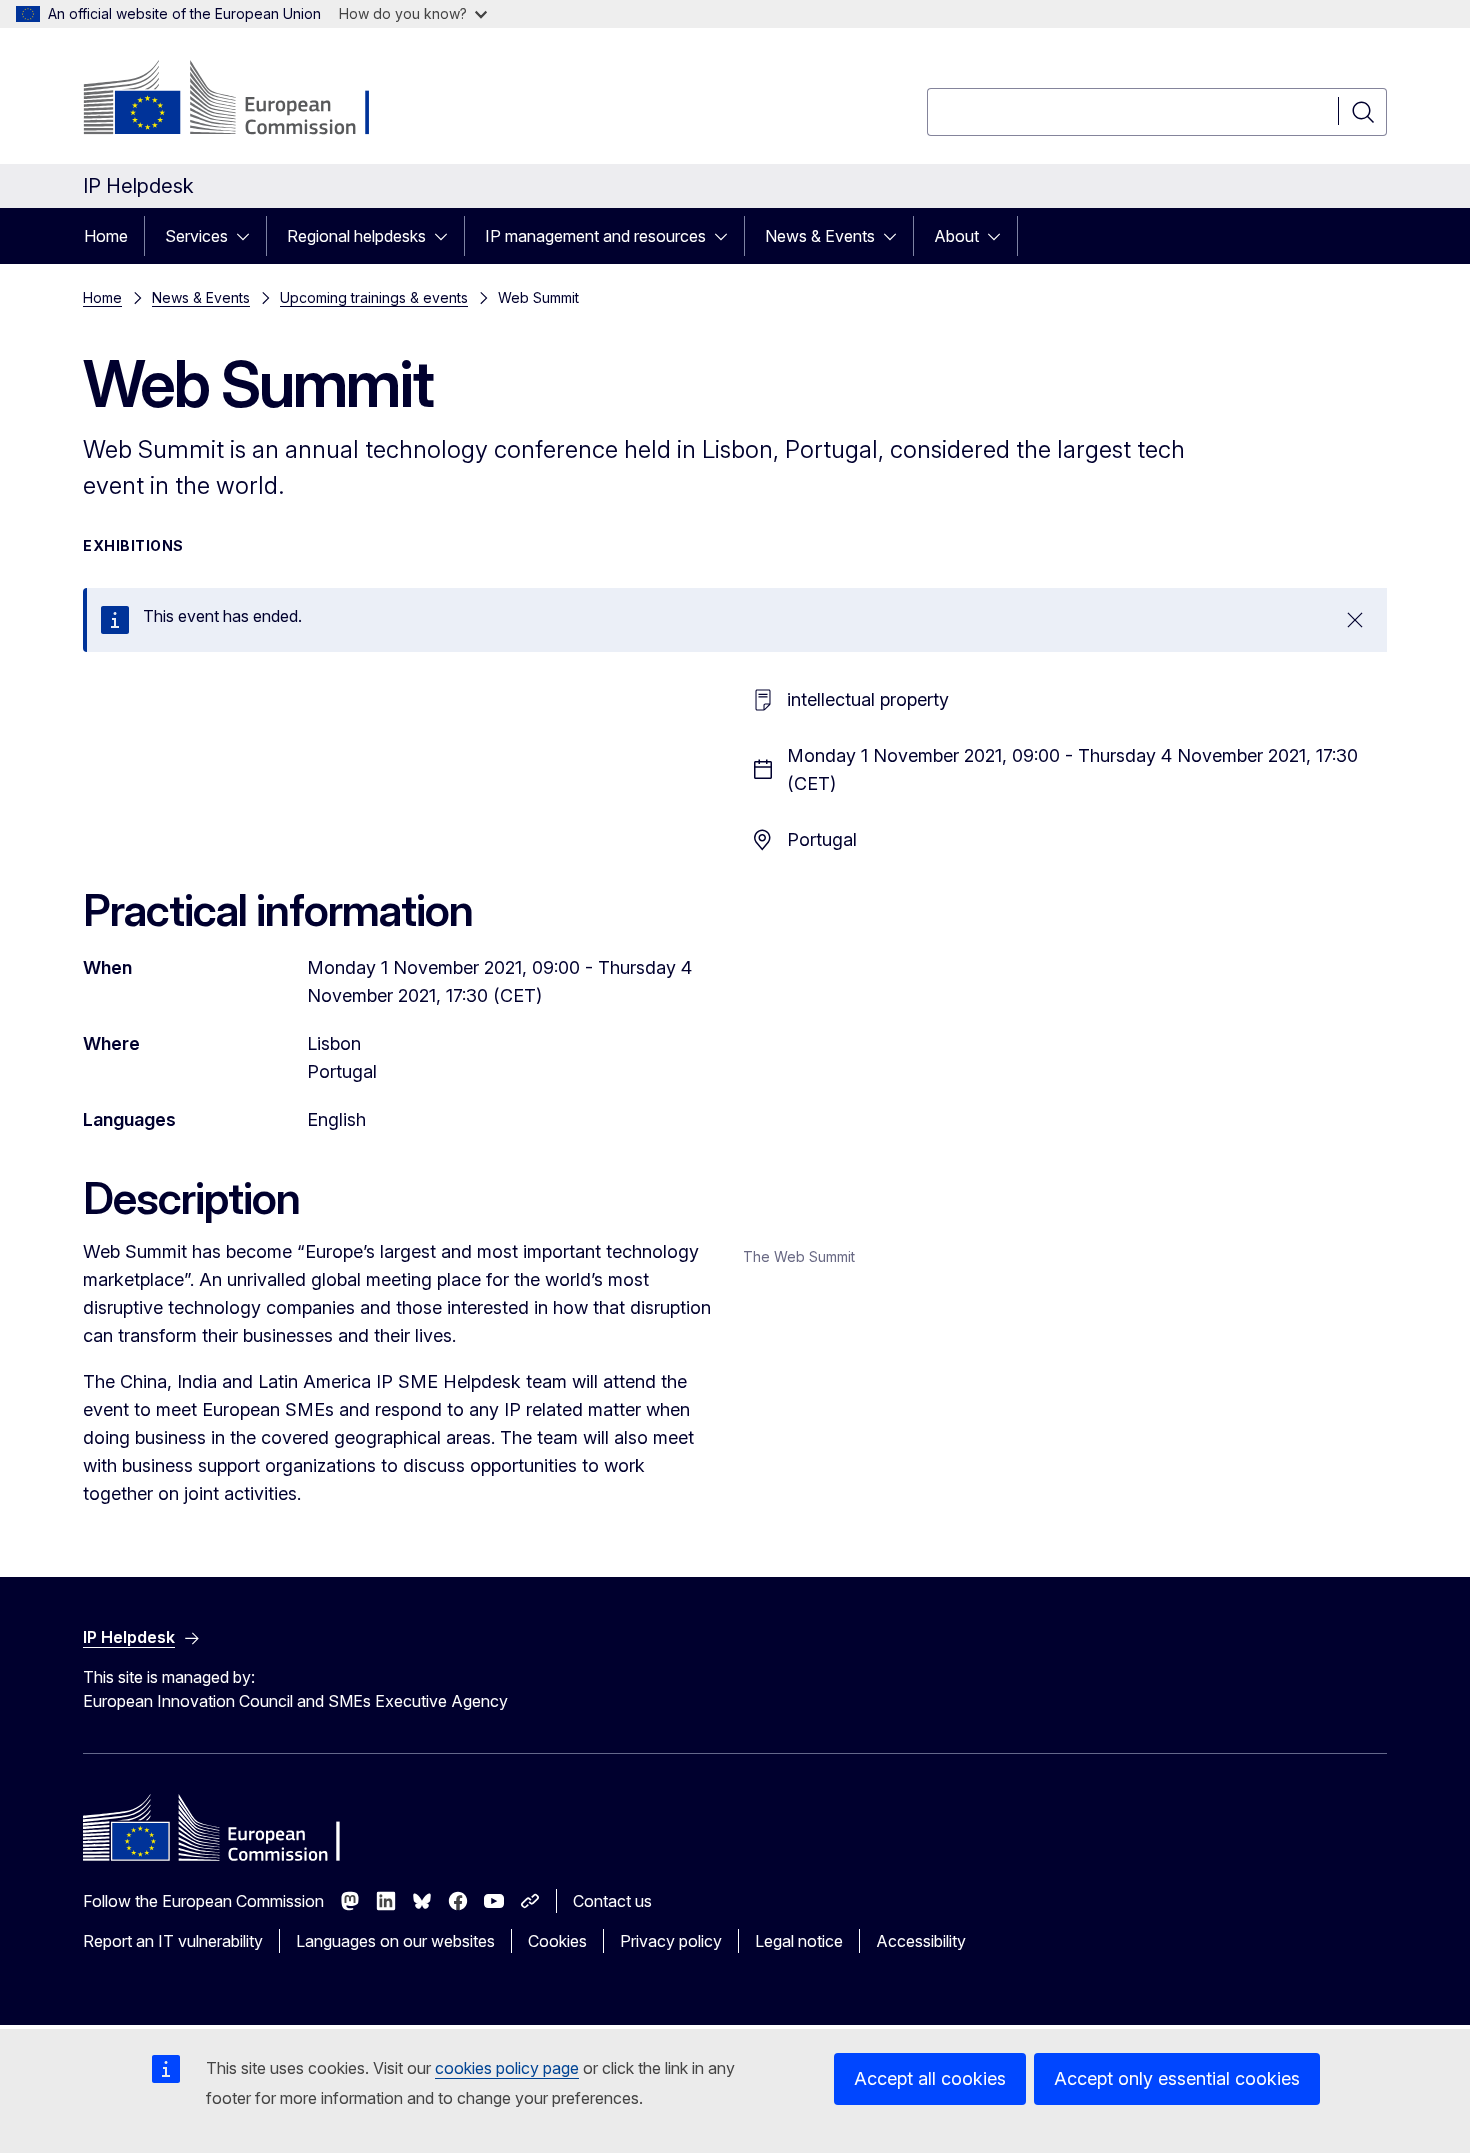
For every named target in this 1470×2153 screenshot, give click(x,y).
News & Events (820, 236)
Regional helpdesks (356, 236)
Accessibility (921, 1941)
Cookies (557, 1941)
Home (106, 236)
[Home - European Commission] (244, 100)
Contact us (612, 1901)
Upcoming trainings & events (374, 297)
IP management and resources (595, 236)
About (956, 236)
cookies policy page (507, 2068)
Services (196, 236)
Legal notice (799, 1941)
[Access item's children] (249, 236)
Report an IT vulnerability (173, 1941)
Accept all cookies (930, 2078)
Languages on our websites (395, 1941)
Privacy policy (671, 1941)
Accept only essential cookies (1177, 2078)
